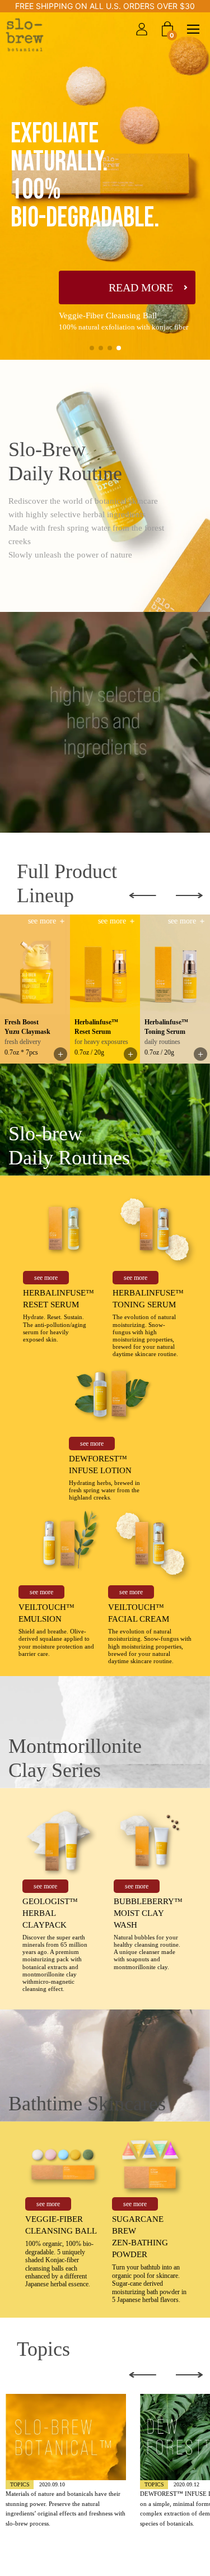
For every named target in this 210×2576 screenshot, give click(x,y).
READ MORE (141, 287)
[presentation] (149, 895)
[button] (92, 348)
